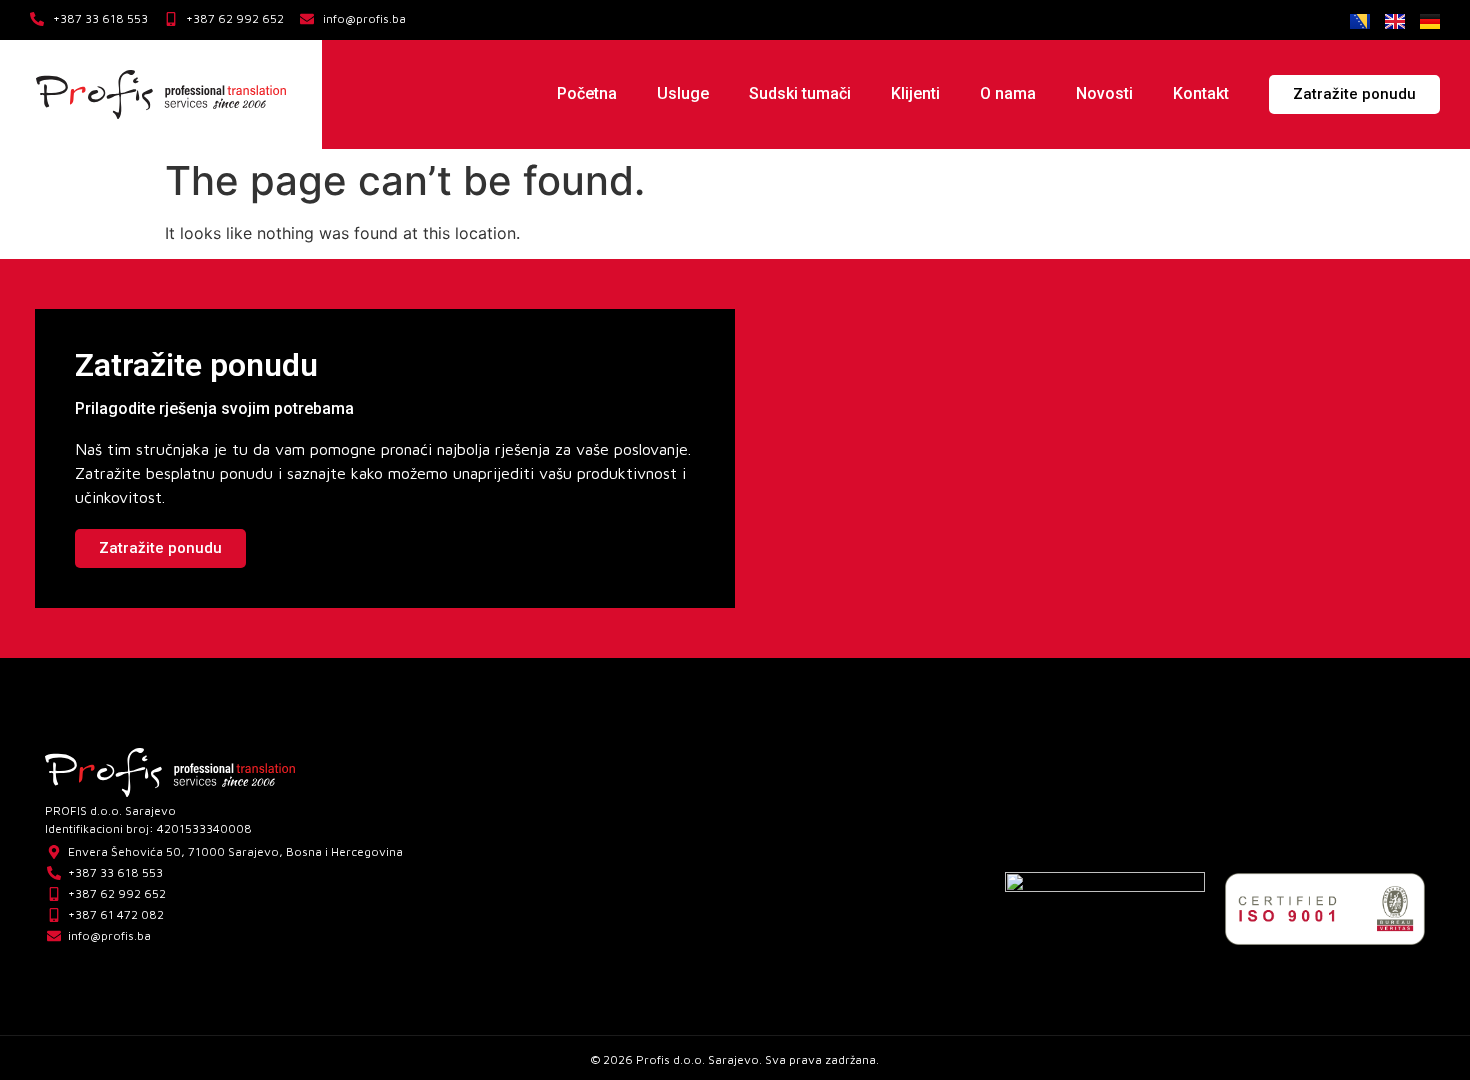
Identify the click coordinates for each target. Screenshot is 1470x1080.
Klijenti (915, 93)
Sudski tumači (800, 93)
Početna (587, 93)
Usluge (683, 93)
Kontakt (1201, 93)
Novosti (1104, 93)
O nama (1008, 93)
